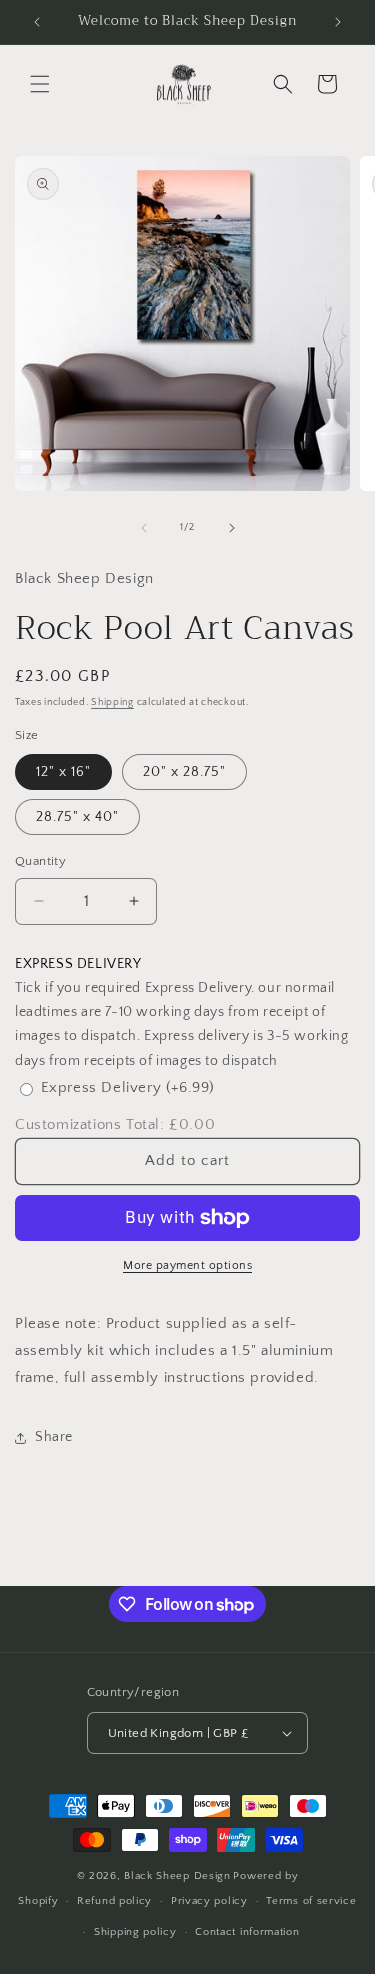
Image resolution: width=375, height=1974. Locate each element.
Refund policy (114, 1901)
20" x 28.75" (184, 772)
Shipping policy (135, 1932)
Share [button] (54, 1437)
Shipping (112, 702)
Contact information (247, 1932)
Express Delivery (128, 1087)
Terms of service (311, 1901)
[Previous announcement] (37, 22)
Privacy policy (209, 1901)
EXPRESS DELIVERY (78, 964)
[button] (40, 84)
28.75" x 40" (77, 817)
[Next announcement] (338, 22)
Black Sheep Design (177, 1876)
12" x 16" (63, 772)
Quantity (40, 861)
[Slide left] (144, 528)
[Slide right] (232, 528)
